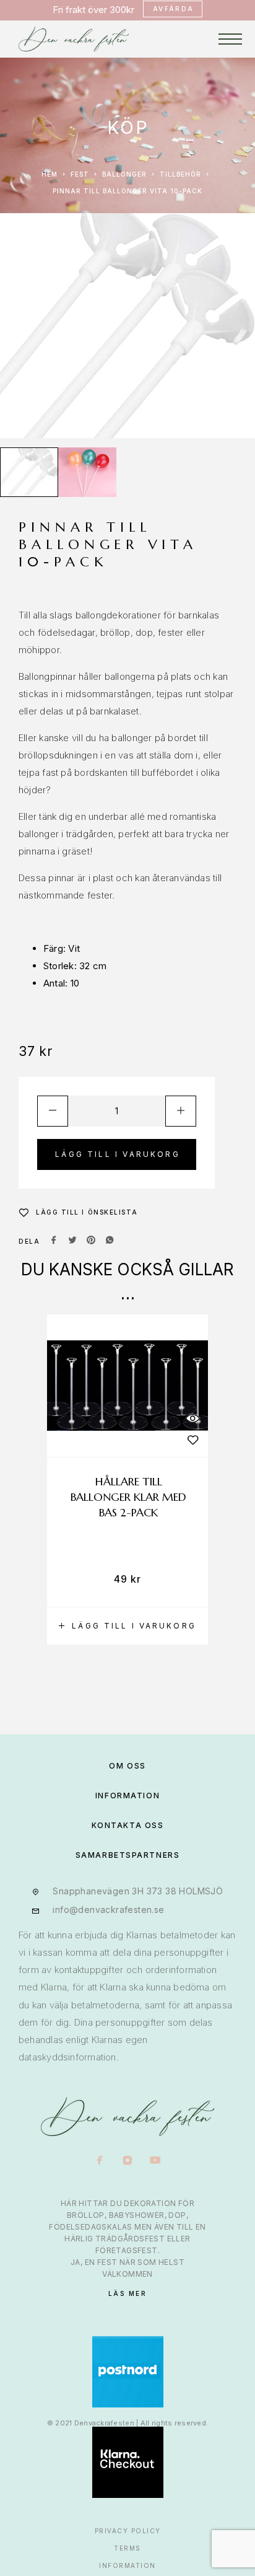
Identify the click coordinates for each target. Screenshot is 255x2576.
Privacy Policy (128, 2531)
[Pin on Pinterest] (91, 1241)
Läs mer (128, 2293)
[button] (127, 1626)
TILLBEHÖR (180, 174)
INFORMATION (127, 1796)
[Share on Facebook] (54, 1241)
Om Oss (127, 1766)
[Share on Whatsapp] (110, 1241)
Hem (50, 174)
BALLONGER (124, 174)
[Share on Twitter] (72, 1241)
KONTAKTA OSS (128, 1825)
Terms (127, 2548)
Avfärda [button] (174, 9)
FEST (80, 174)
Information (127, 2565)
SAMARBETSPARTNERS (128, 1855)
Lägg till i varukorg (118, 1154)
